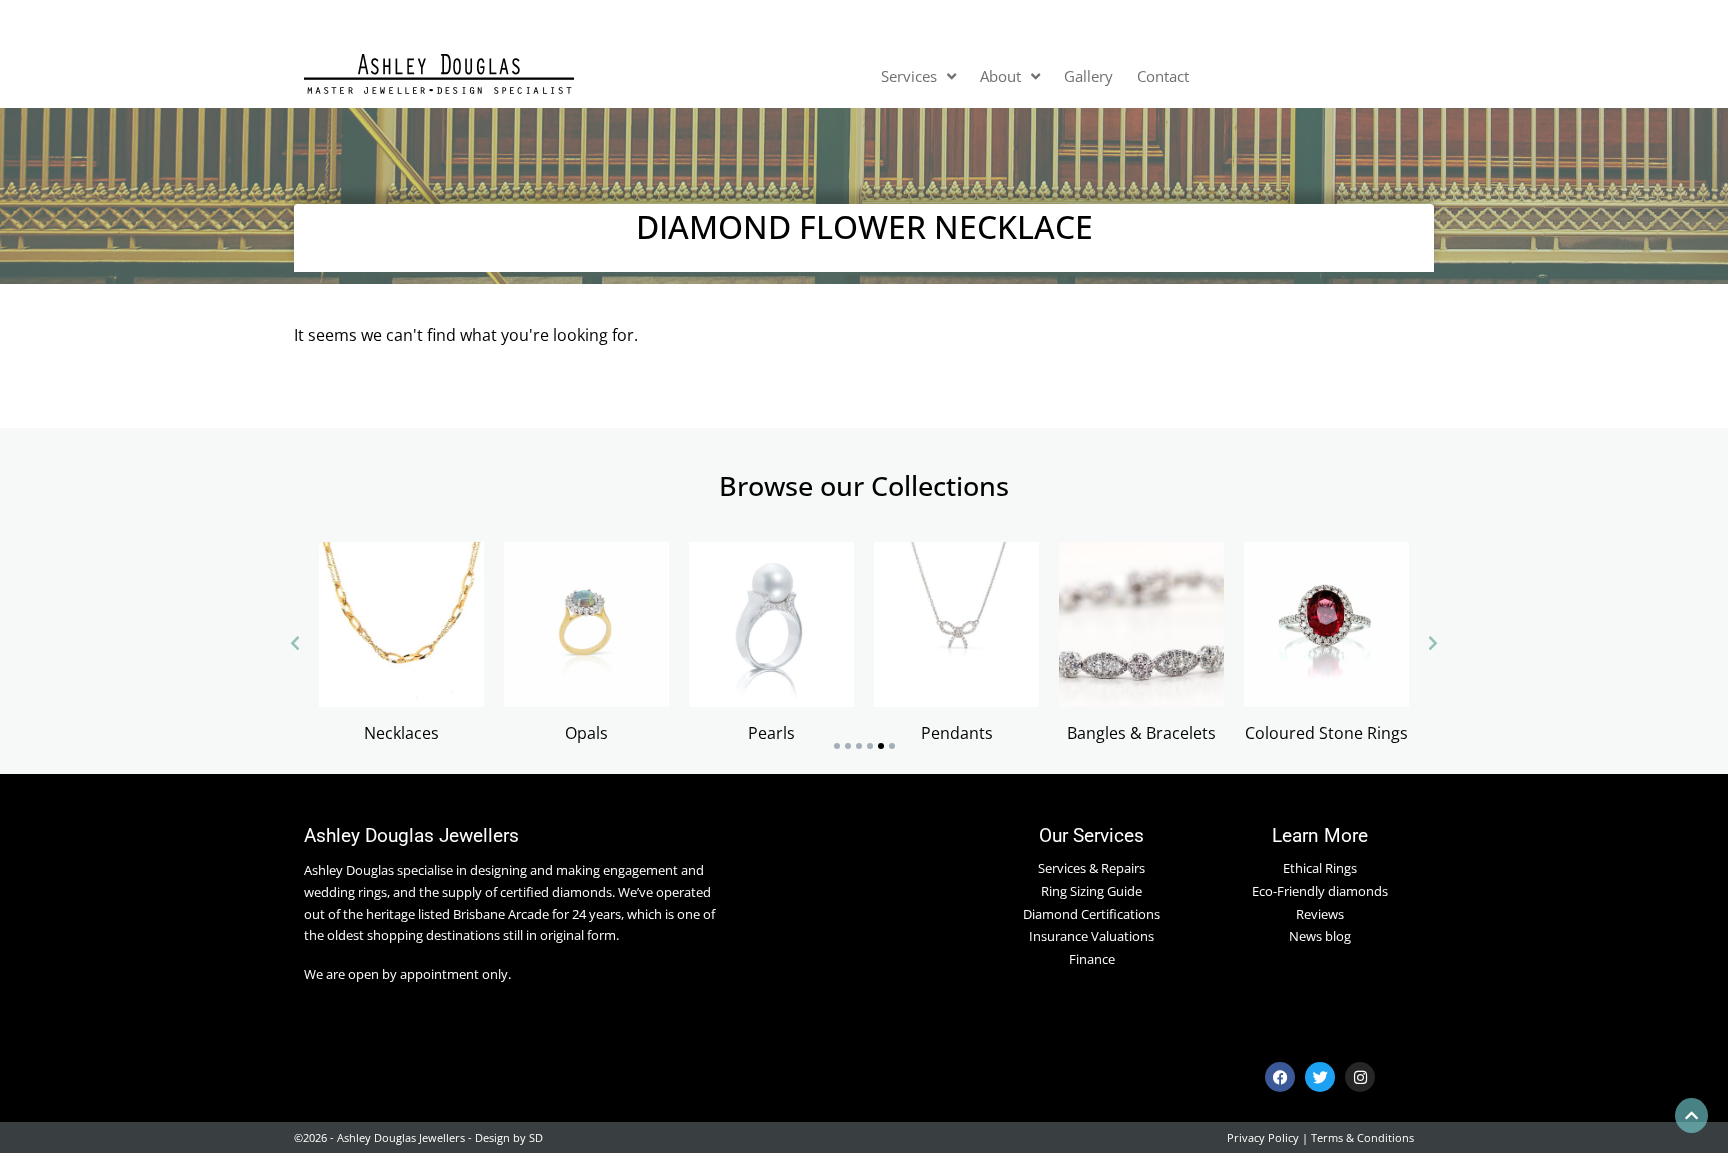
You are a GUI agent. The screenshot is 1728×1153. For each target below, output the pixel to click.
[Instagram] (1360, 1077)
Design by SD (509, 1137)
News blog (1320, 936)
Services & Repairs (1091, 868)
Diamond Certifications (1091, 914)
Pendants (957, 733)
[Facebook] (1280, 1077)
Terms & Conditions (1362, 1137)
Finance (1092, 959)
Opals (586, 733)
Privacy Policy (1263, 1137)
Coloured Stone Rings (1326, 733)
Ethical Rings (1320, 868)
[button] (837, 746)
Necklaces (401, 733)
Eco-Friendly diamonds (1320, 891)
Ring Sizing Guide (1091, 891)
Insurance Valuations (1091, 936)
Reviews (1320, 914)
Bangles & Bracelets (1141, 733)
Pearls (771, 733)
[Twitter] (1320, 1077)
